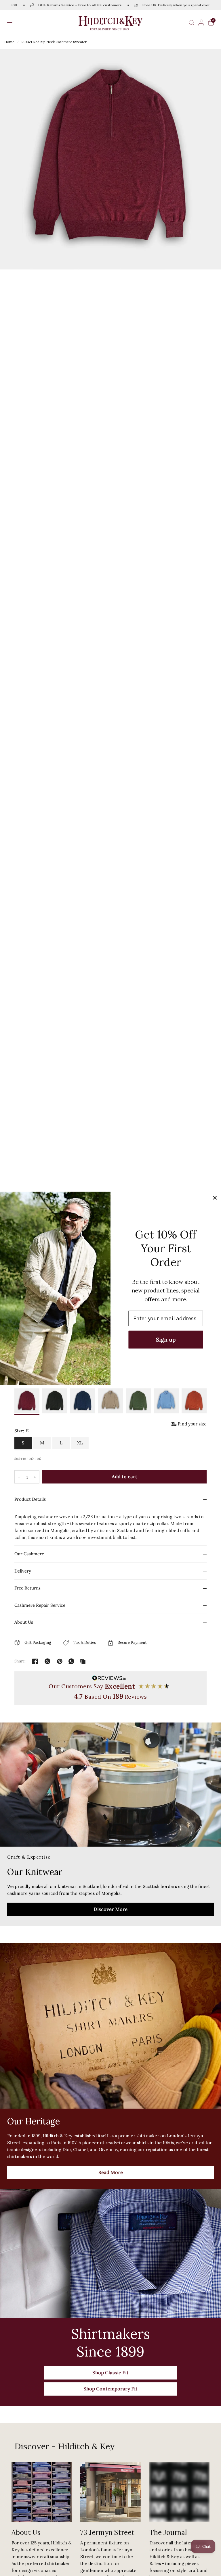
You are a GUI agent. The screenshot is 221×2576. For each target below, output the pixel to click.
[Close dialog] (215, 1198)
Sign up (166, 1339)
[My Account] (201, 23)
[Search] (192, 23)
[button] (10, 23)
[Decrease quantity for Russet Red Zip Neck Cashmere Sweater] (19, 1477)
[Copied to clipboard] (83, 1661)
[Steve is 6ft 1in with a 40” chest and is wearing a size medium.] (110, 693)
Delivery (23, 1571)
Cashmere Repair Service (40, 1605)
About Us (24, 1622)
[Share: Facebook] (35, 1661)
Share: (20, 1661)
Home (9, 42)
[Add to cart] (124, 1477)
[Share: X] (47, 1661)
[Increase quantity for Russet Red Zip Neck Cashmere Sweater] (35, 1477)
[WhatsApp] (71, 1661)
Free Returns (27, 1588)
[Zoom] (110, 159)
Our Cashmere (29, 1554)
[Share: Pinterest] (60, 1661)
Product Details (30, 1499)
